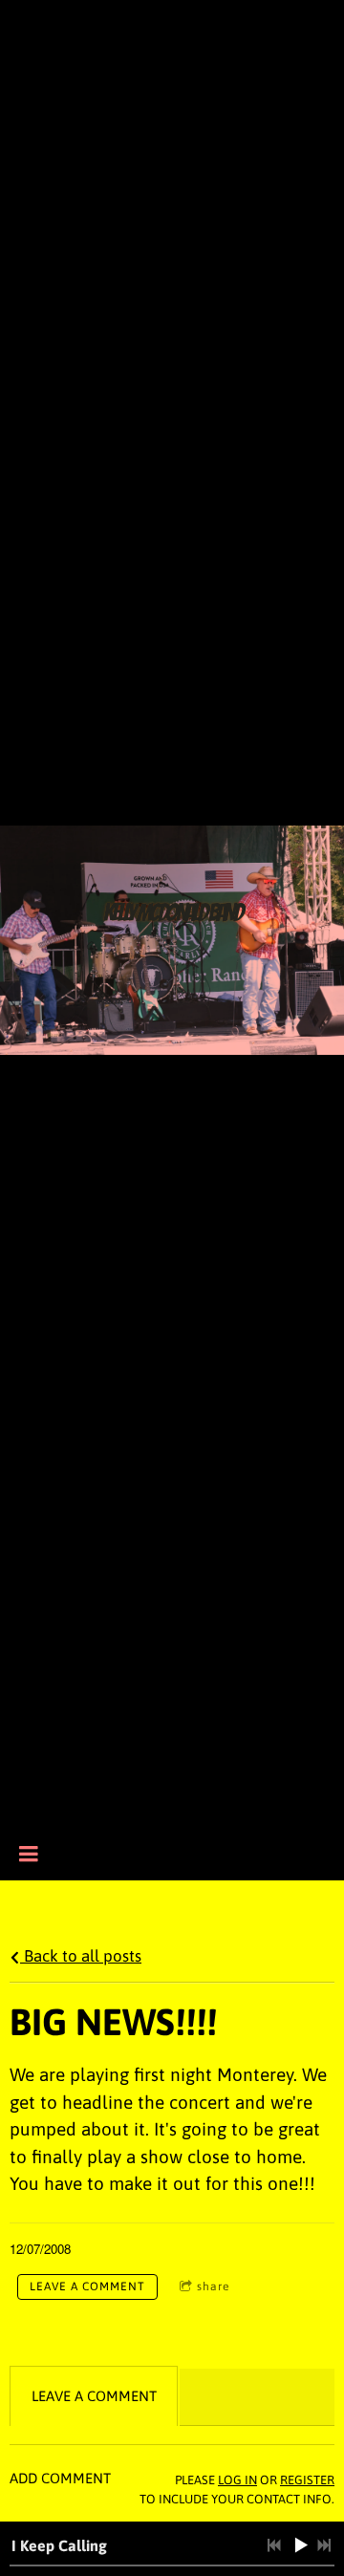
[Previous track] (274, 2545)
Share (213, 2286)
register (307, 2480)
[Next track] (324, 2545)
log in (237, 2480)
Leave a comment (87, 2286)
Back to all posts (81, 1956)
